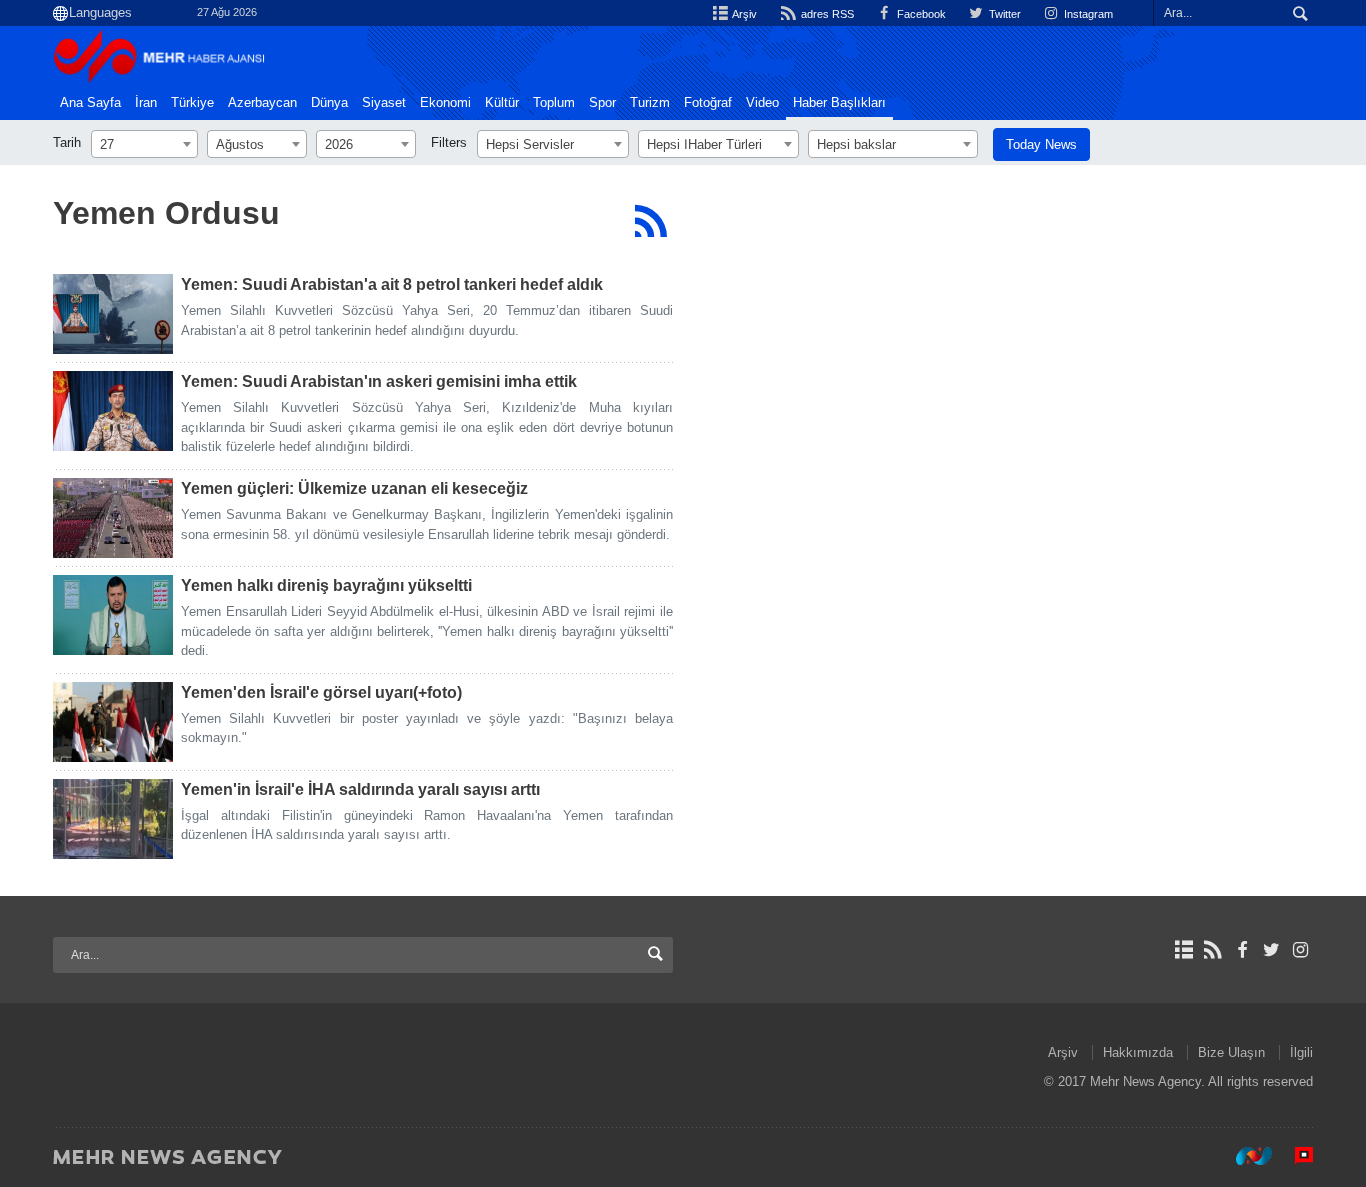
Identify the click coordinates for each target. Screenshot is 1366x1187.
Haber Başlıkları (839, 103)
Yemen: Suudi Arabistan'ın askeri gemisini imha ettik (379, 381)
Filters (449, 142)
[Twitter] (1271, 950)
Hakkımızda (1138, 1052)
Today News (1041, 144)
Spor (602, 103)
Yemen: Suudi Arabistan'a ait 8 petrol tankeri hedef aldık (392, 284)
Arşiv (743, 14)
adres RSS (825, 14)
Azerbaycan (262, 103)
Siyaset (384, 103)
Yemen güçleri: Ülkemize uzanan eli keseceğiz (354, 488)
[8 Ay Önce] (113, 518)
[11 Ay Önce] (113, 722)
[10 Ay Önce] (113, 615)
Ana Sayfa (90, 103)
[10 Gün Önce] (113, 411)
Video (762, 103)
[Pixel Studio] (1294, 1156)
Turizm (650, 103)
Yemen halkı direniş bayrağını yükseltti (326, 585)
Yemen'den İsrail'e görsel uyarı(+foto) (321, 692)
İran (146, 103)
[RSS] (650, 221)
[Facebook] (1241, 950)
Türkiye (192, 103)
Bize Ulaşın (1231, 1052)
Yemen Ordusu (166, 213)
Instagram (1087, 14)
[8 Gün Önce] (113, 314)
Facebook (920, 14)
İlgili (1301, 1052)
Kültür (502, 103)
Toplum (554, 103)
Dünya (329, 103)
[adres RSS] (1212, 950)
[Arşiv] (1183, 950)
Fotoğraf (708, 103)
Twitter (1003, 14)
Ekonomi (445, 103)
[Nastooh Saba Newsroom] (1244, 1156)
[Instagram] (1300, 950)
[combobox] (144, 144)
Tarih (67, 142)
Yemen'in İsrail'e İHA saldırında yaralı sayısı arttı (360, 789)
